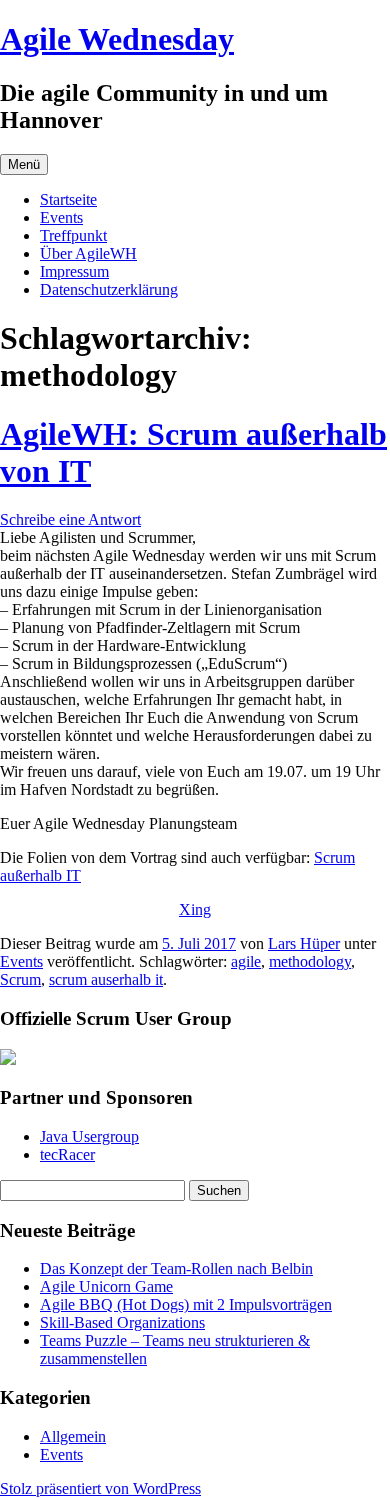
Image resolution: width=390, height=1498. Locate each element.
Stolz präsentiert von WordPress (100, 1488)
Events (61, 217)
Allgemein (73, 1436)
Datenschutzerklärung (109, 289)
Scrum (20, 979)
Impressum (74, 271)
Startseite (68, 199)
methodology (310, 961)
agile (246, 961)
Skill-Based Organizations (122, 1322)
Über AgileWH (88, 253)
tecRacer (67, 1154)
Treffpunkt (73, 235)
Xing (195, 909)
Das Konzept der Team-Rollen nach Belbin (176, 1268)
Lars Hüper (304, 943)
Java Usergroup (89, 1136)
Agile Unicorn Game (106, 1286)
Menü (24, 164)
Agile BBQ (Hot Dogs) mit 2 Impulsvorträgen (186, 1304)
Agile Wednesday (117, 39)
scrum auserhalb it (106, 979)
